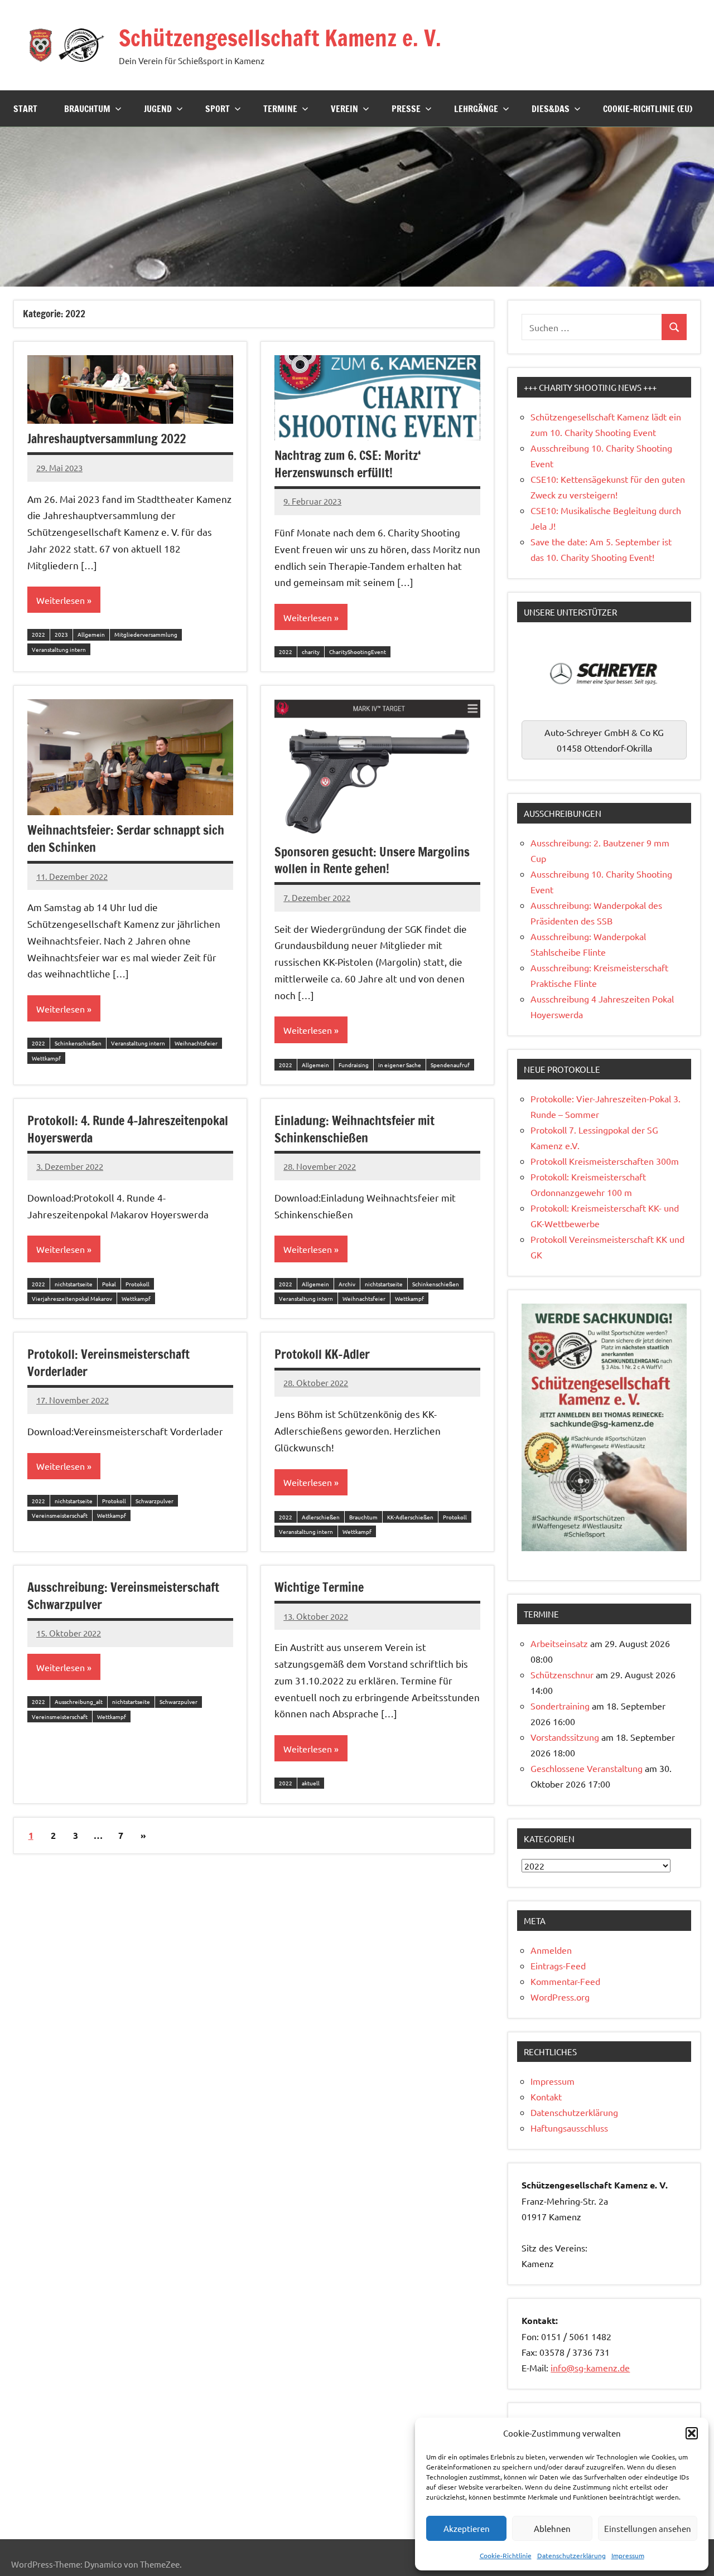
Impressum (628, 2555)
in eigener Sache (400, 1065)
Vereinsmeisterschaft (60, 1515)
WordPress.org (560, 1997)
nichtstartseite (74, 1284)
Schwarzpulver (155, 1501)
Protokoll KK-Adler (322, 1354)
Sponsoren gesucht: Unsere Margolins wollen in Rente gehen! (372, 860)
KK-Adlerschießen (410, 1517)
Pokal (109, 1284)
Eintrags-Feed (558, 1965)
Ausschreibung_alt (79, 1701)
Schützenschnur (562, 1674)
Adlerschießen (321, 1517)
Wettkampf (46, 1058)
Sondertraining (560, 1706)
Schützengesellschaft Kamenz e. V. (280, 38)
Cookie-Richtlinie (506, 2555)
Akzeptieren (467, 2528)
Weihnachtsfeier (196, 1043)
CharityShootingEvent (358, 652)
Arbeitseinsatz (559, 1643)
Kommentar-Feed (565, 1981)
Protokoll (138, 1284)
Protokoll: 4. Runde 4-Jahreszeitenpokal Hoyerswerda (128, 1129)
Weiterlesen (61, 600)
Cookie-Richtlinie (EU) (648, 109)
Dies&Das (551, 109)
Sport (218, 109)
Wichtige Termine (319, 1587)
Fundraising (354, 1065)
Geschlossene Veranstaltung (587, 1768)
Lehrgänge (476, 109)
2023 (61, 634)
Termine (280, 109)
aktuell (311, 1783)
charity (311, 652)
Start (25, 109)
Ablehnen (552, 2528)
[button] (692, 2433)
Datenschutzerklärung (571, 2555)
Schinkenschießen (78, 1043)
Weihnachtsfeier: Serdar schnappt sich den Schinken (126, 839)
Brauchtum (87, 109)
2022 (38, 634)
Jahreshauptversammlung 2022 (107, 439)
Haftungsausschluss (569, 2128)
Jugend (158, 109)
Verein (344, 109)
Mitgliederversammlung (146, 634)
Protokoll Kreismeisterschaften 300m (605, 1161)
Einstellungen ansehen (648, 2528)
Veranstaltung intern (59, 649)
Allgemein (91, 634)
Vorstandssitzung (565, 1737)
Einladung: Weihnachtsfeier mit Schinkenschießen (354, 1129)
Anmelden (551, 1950)
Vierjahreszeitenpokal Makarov (72, 1298)
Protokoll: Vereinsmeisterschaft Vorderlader (108, 1363)
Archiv (347, 1284)
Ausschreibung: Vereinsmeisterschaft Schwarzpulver (123, 1596)
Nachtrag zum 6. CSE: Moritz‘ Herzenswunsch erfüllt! (348, 464)
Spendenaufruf (450, 1065)
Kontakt (546, 2096)
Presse (406, 109)
